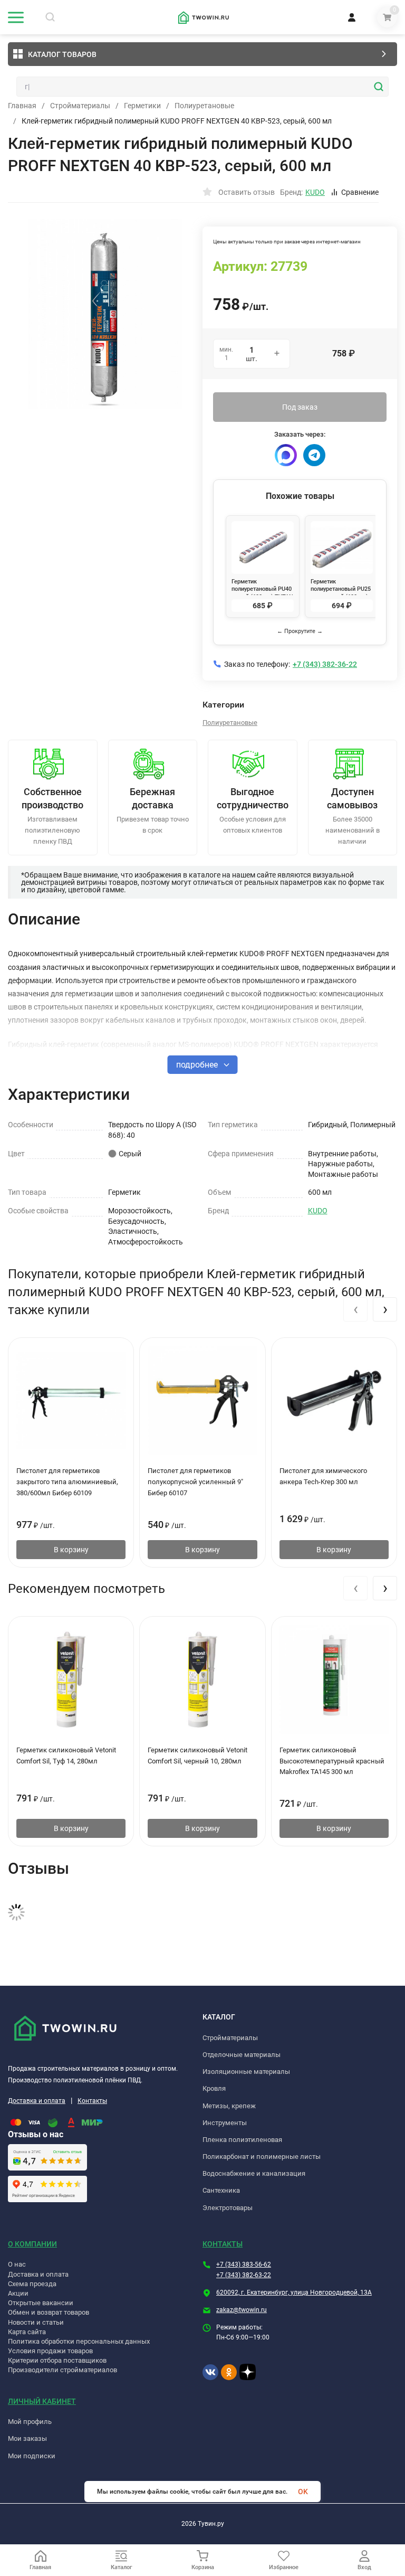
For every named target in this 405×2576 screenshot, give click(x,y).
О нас (17, 2264)
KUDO (318, 1211)
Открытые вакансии (41, 2303)
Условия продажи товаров (50, 2351)
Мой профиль (30, 2422)
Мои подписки (32, 2456)
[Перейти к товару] (105, 314)
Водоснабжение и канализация (254, 2173)
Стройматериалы (80, 106)
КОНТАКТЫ (223, 2244)
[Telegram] (314, 455)
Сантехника (221, 2190)
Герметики (142, 106)
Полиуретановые (204, 106)
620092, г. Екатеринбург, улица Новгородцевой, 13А (294, 2292)
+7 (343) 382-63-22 (244, 2275)
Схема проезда (32, 2284)
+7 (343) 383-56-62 (244, 2264)
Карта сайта (27, 2332)
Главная (22, 106)
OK (303, 2492)
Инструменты (225, 2123)
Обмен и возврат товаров (49, 2312)
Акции (18, 2293)
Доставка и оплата (37, 2101)
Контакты (92, 2101)
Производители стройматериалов (62, 2370)
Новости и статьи (36, 2322)
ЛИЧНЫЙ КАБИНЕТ (42, 2401)
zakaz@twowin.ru (242, 2310)
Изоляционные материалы (246, 2072)
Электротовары (228, 2208)
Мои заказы (27, 2438)
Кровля (214, 2088)
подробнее (198, 1065)
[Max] (286, 455)
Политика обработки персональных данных (79, 2341)
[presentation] (355, 1309)
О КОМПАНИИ (32, 2244)
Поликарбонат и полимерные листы (262, 2157)
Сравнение (360, 192)
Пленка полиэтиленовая (242, 2140)
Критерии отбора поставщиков (57, 2360)
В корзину (71, 1550)
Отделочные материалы (242, 2055)
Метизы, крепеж (229, 2106)
